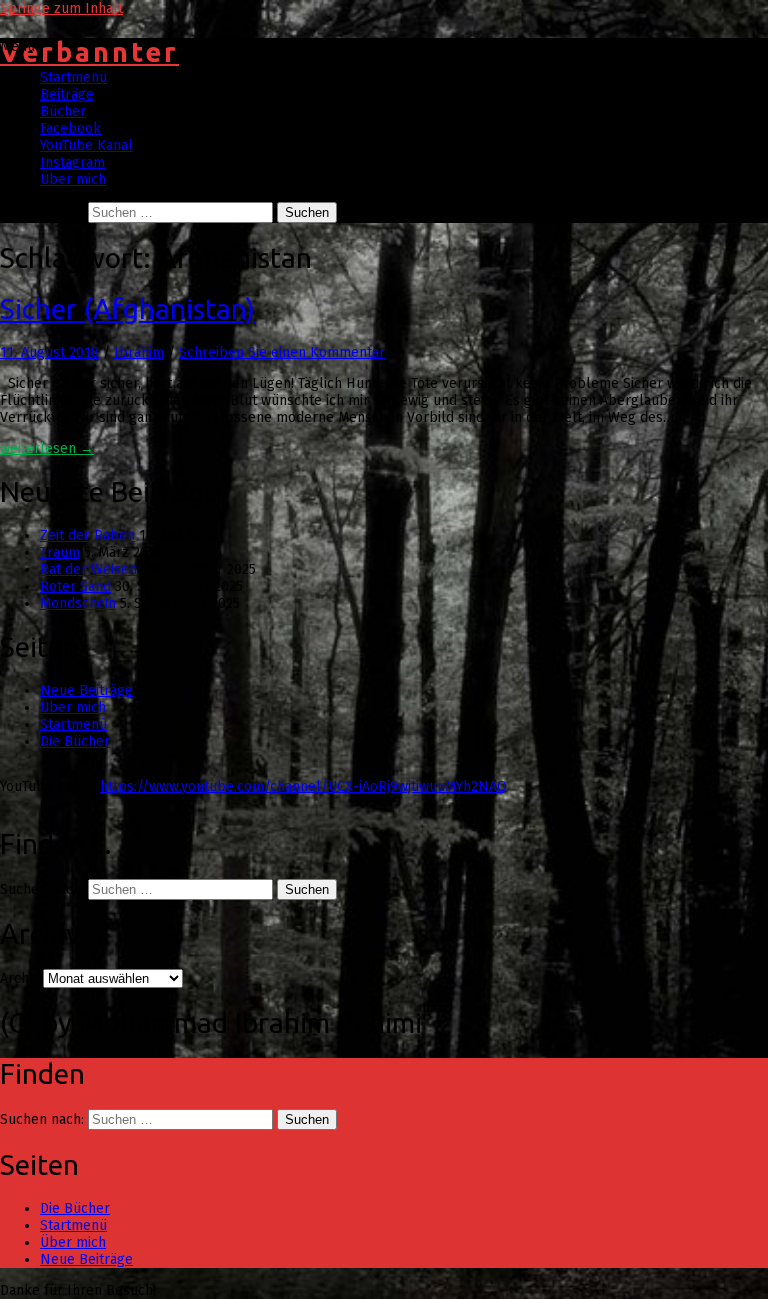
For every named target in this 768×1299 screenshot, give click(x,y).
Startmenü (73, 77)
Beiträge (67, 94)
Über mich (73, 179)
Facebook (70, 128)
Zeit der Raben (87, 535)
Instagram (72, 162)
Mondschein (78, 603)
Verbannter (89, 52)
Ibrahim (139, 352)
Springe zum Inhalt (61, 8)
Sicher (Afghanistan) (127, 308)
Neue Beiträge (86, 690)
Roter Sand (75, 586)
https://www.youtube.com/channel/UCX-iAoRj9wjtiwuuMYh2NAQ (303, 786)
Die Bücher (75, 741)
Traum (60, 552)
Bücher (63, 111)
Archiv (19, 978)
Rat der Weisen (88, 569)
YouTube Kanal (86, 145)
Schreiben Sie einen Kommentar (282, 352)
